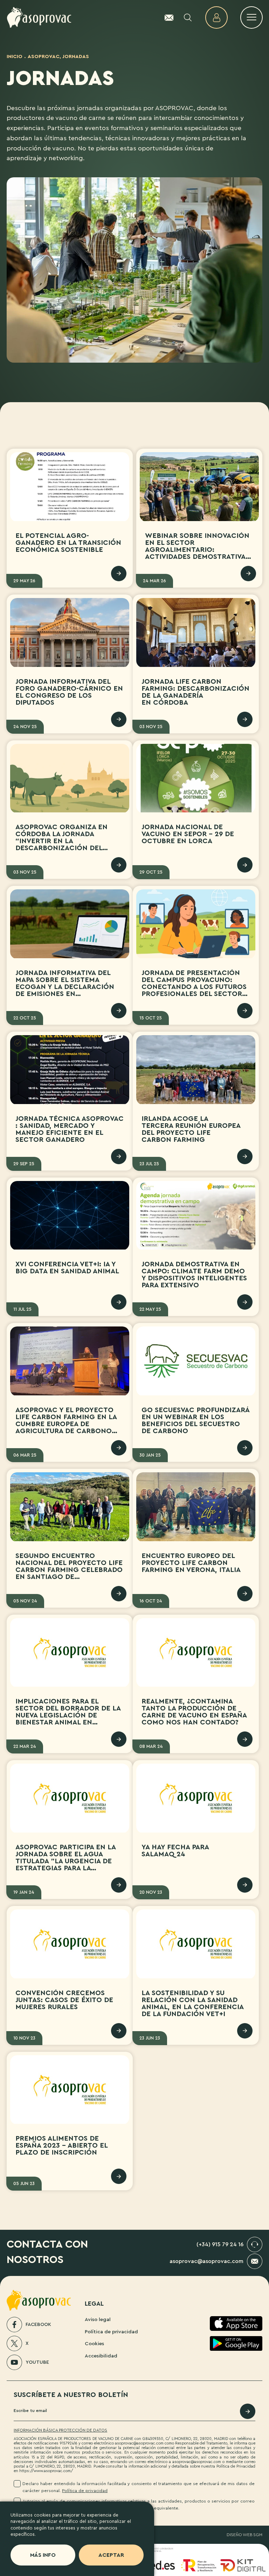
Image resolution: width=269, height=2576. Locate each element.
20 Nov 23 (151, 1892)
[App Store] (236, 2324)
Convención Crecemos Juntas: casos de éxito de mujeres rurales (64, 2000)
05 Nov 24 (25, 1601)
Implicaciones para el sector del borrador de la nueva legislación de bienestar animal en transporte (68, 1715)
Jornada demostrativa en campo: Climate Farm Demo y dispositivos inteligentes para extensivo (194, 1275)
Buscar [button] (188, 17)
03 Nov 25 (151, 727)
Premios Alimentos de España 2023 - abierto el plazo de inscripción (61, 2146)
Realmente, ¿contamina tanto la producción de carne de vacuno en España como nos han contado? (194, 1712)
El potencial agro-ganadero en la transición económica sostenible (68, 543)
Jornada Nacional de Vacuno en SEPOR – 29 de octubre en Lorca (188, 834)
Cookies (94, 2344)
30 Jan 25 (150, 1455)
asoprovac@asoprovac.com (206, 2261)
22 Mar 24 (25, 1746)
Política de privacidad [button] (85, 2491)
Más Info (43, 2555)
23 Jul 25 (149, 1164)
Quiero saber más (119, 574)
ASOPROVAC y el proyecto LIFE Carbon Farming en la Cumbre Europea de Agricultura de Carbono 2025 (66, 1424)
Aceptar (111, 2555)
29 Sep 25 (24, 1164)
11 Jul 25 (22, 1309)
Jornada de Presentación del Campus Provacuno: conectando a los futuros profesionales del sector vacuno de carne (194, 987)
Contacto (169, 17)
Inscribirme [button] (248, 2411)
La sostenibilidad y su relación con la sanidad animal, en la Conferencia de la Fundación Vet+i (192, 2004)
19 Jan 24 (24, 1892)
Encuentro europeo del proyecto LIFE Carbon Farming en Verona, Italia (191, 1563)
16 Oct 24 (151, 1601)
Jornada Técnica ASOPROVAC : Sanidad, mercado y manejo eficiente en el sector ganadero (70, 1129)
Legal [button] (94, 2304)
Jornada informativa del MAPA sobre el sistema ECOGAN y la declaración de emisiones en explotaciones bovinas (65, 987)
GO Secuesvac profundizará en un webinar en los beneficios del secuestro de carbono (195, 1421)
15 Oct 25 (151, 1018)
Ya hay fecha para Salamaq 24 (175, 1851)
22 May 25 (150, 1309)
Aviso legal (98, 2319)
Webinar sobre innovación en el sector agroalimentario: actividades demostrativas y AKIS (197, 550)
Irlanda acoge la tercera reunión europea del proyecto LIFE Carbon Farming (191, 1129)
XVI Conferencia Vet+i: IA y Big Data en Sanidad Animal (67, 1268)
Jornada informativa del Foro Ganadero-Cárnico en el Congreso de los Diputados (69, 692)
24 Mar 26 (154, 581)
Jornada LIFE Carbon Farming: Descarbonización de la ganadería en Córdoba (195, 692)
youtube (37, 2362)
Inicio (15, 56)
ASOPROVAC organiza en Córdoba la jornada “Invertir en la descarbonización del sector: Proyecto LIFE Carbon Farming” (61, 845)
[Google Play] (236, 2343)
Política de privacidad (111, 2332)
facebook (38, 2325)
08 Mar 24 (151, 1746)
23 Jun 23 (150, 2038)
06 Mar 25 (25, 1455)
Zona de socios (216, 17)
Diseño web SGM (244, 2535)
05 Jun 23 (24, 2183)
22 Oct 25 (25, 1018)
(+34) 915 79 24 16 (220, 2244)
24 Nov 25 (25, 727)
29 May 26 (24, 581)
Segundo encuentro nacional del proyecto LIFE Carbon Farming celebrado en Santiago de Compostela (69, 1570)
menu (251, 17)
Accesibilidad (101, 2356)
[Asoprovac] (39, 18)
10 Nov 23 (24, 2038)
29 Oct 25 (151, 872)
